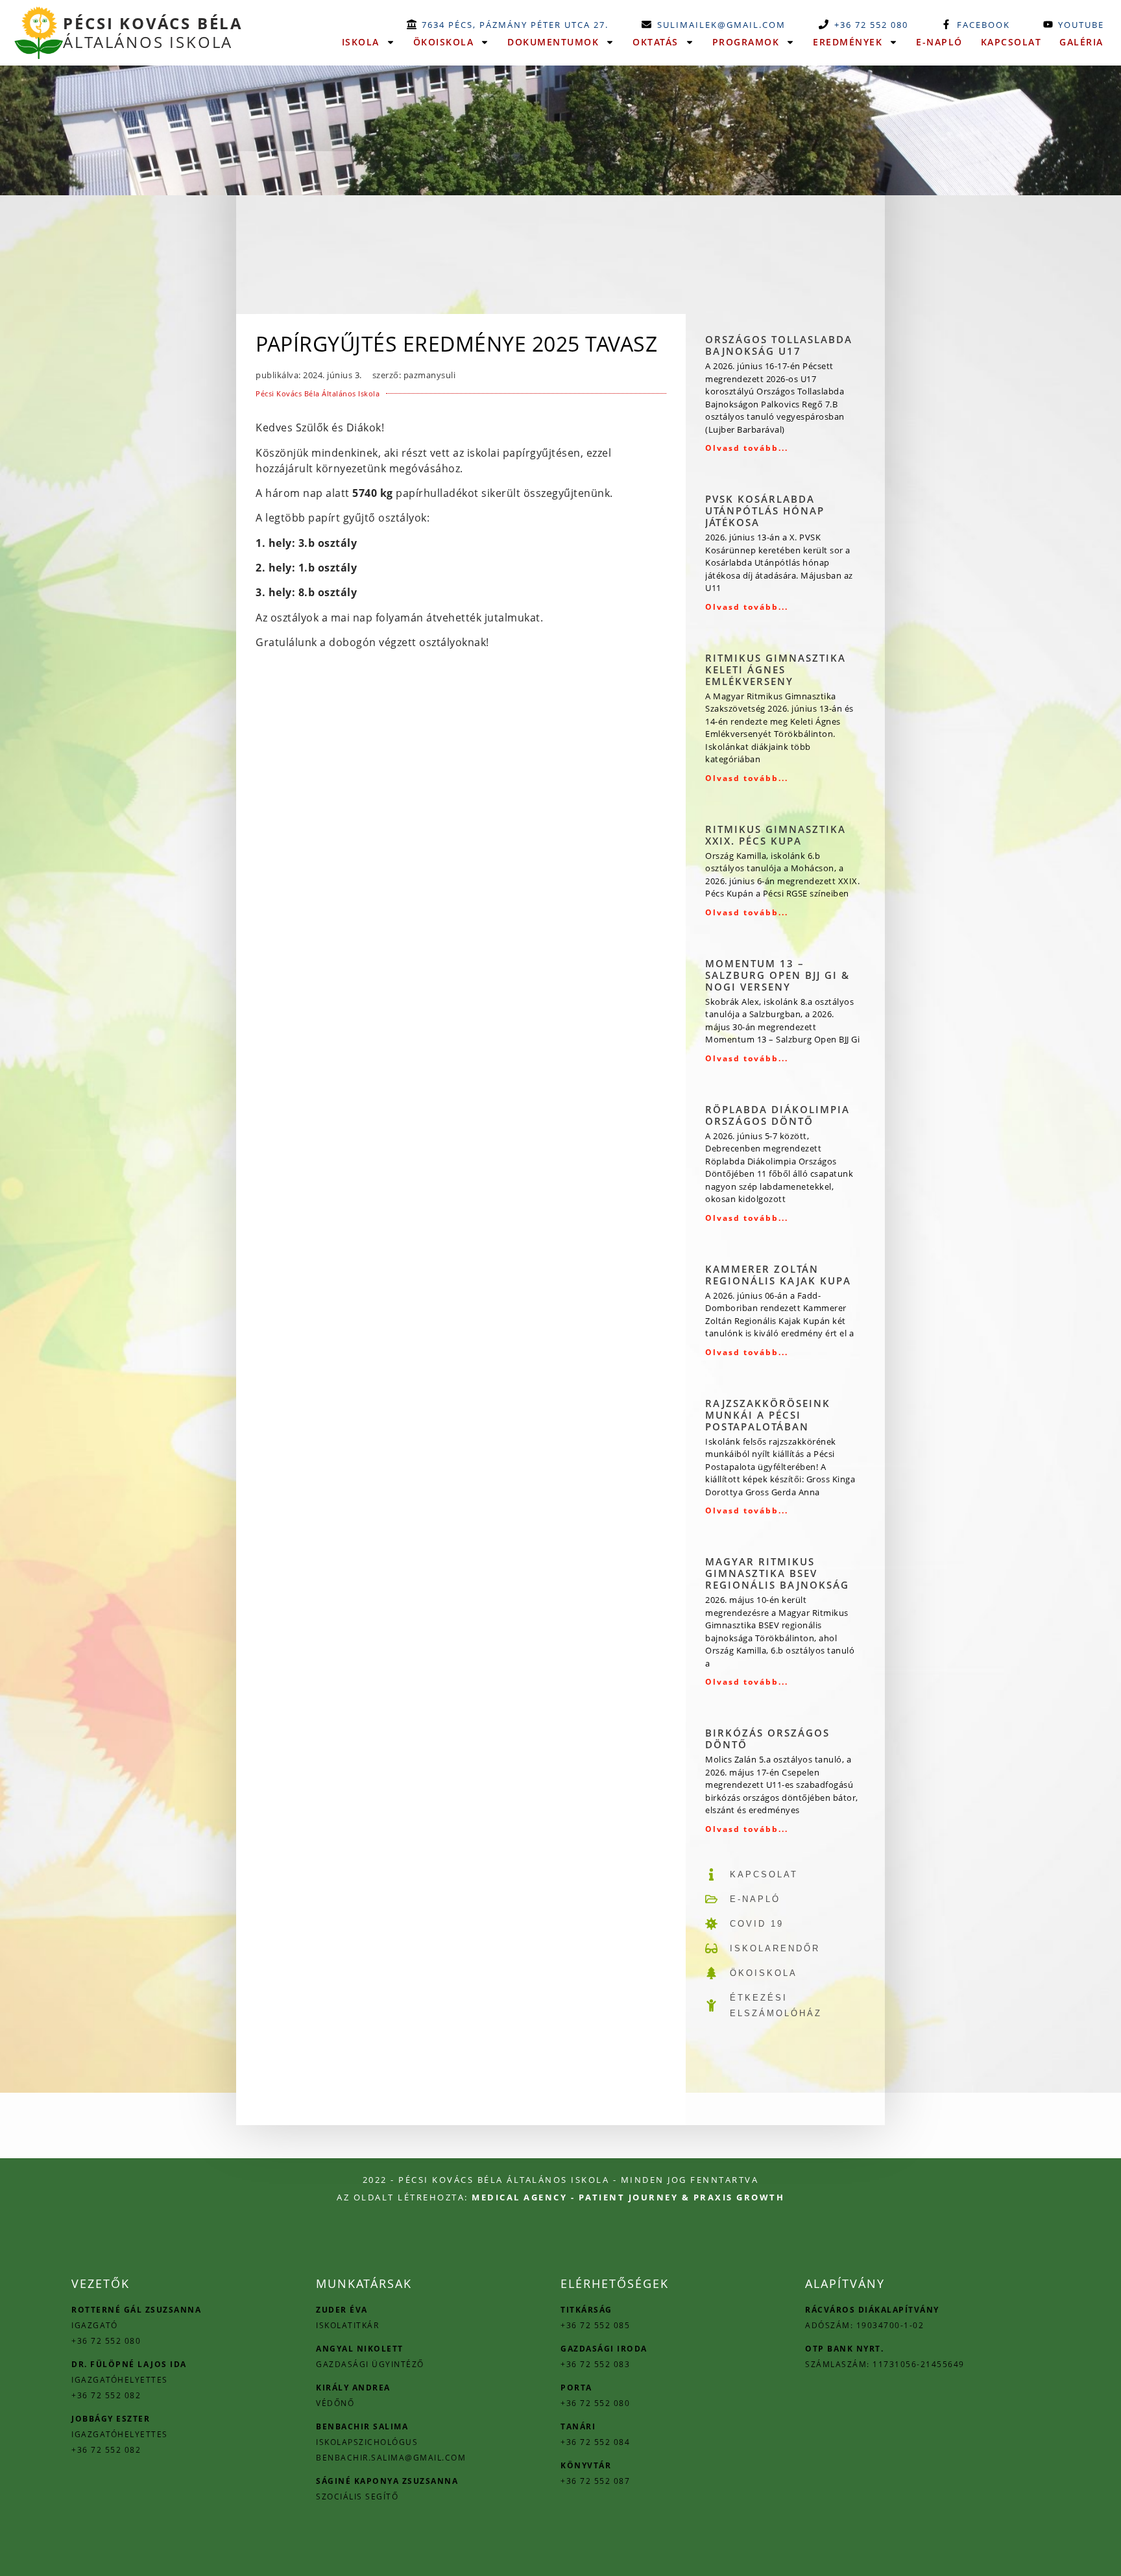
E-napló (939, 42)
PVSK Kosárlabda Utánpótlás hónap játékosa (765, 511)
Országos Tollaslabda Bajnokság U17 (779, 345)
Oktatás (656, 42)
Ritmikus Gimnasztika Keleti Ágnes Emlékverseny (776, 669)
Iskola (361, 42)
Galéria (1081, 42)
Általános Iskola (153, 32)
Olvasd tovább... (747, 448)
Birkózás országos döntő (767, 1739)
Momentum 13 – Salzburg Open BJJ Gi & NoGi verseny (777, 975)
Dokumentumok (553, 42)
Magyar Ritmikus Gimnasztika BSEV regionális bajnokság (777, 1573)
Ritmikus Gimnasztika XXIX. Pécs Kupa (776, 835)
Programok (746, 42)
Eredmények (848, 42)
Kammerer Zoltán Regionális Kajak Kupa (778, 1275)
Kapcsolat (1011, 42)
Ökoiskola (444, 42)
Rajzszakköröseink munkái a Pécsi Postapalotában (768, 1415)
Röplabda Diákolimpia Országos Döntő (777, 1115)
